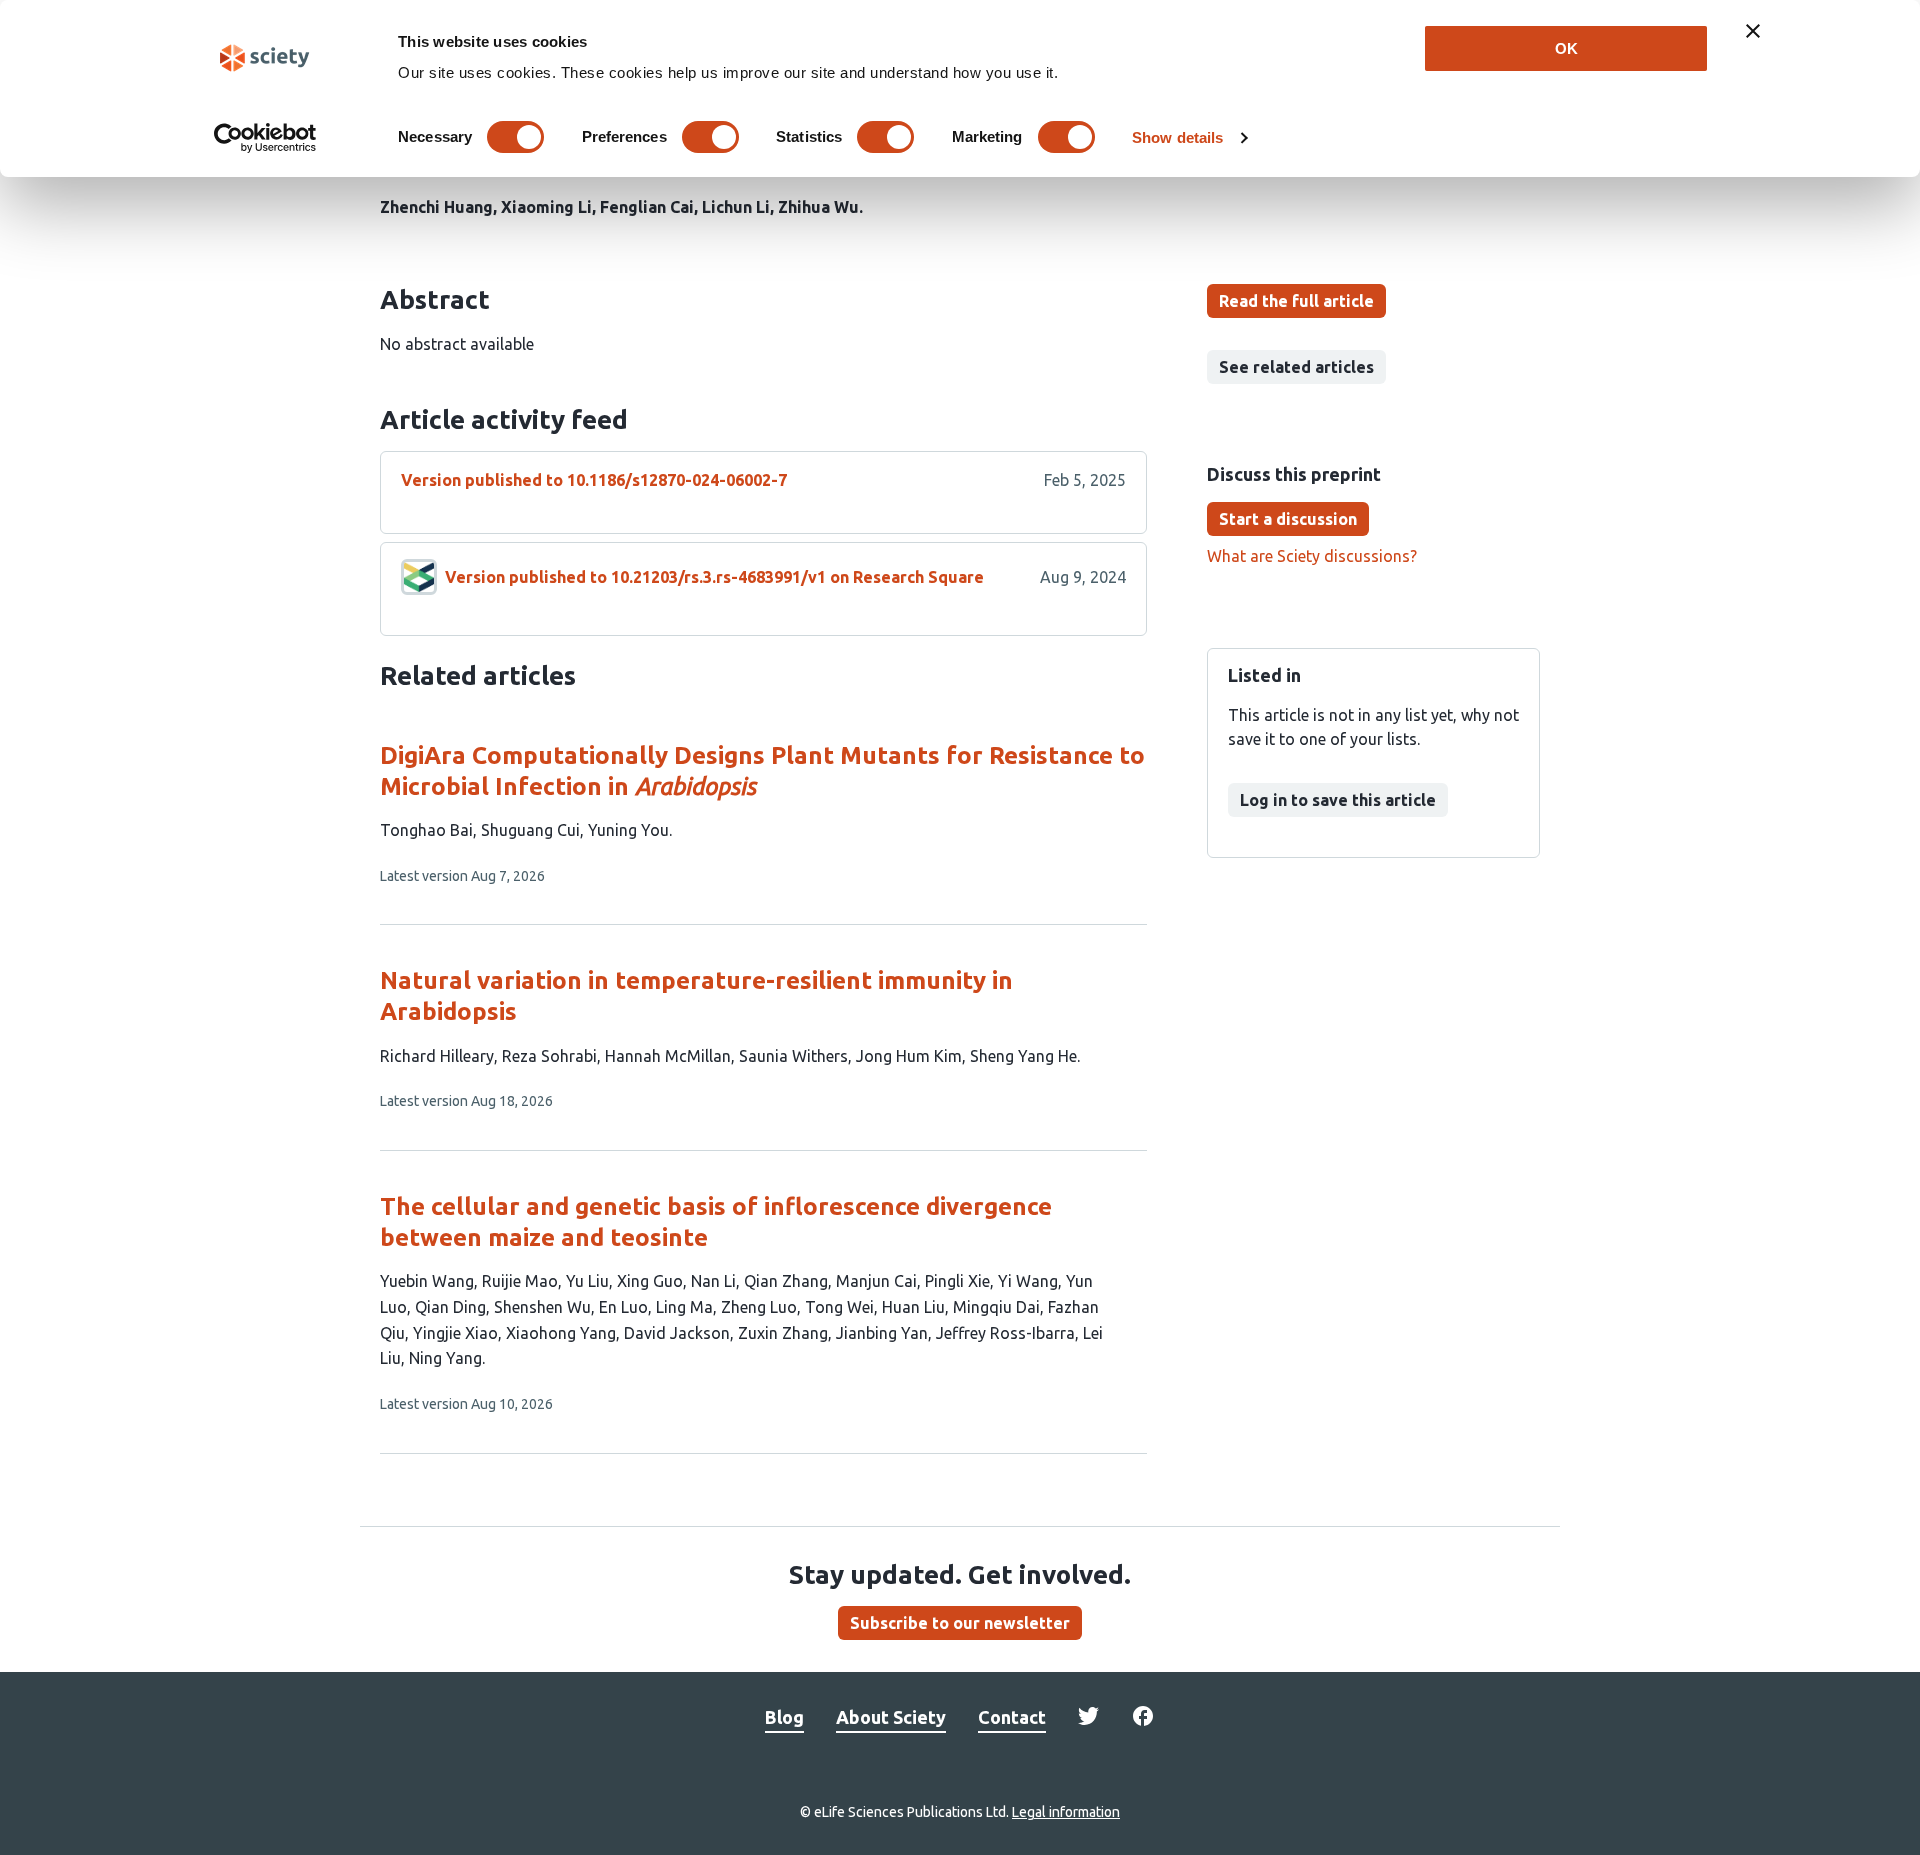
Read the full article (1296, 301)
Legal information (1066, 1812)
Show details (1177, 137)
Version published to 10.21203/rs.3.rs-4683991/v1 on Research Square (714, 577)
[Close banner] (1753, 31)
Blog (784, 1717)
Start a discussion (1288, 519)
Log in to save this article (1338, 800)
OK (1566, 48)
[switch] (710, 137)
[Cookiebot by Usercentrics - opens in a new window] (265, 138)
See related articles (1296, 367)
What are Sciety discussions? (1312, 556)
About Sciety (891, 1717)
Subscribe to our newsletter (960, 1623)
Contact (1012, 1717)
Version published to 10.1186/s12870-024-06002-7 (594, 480)
